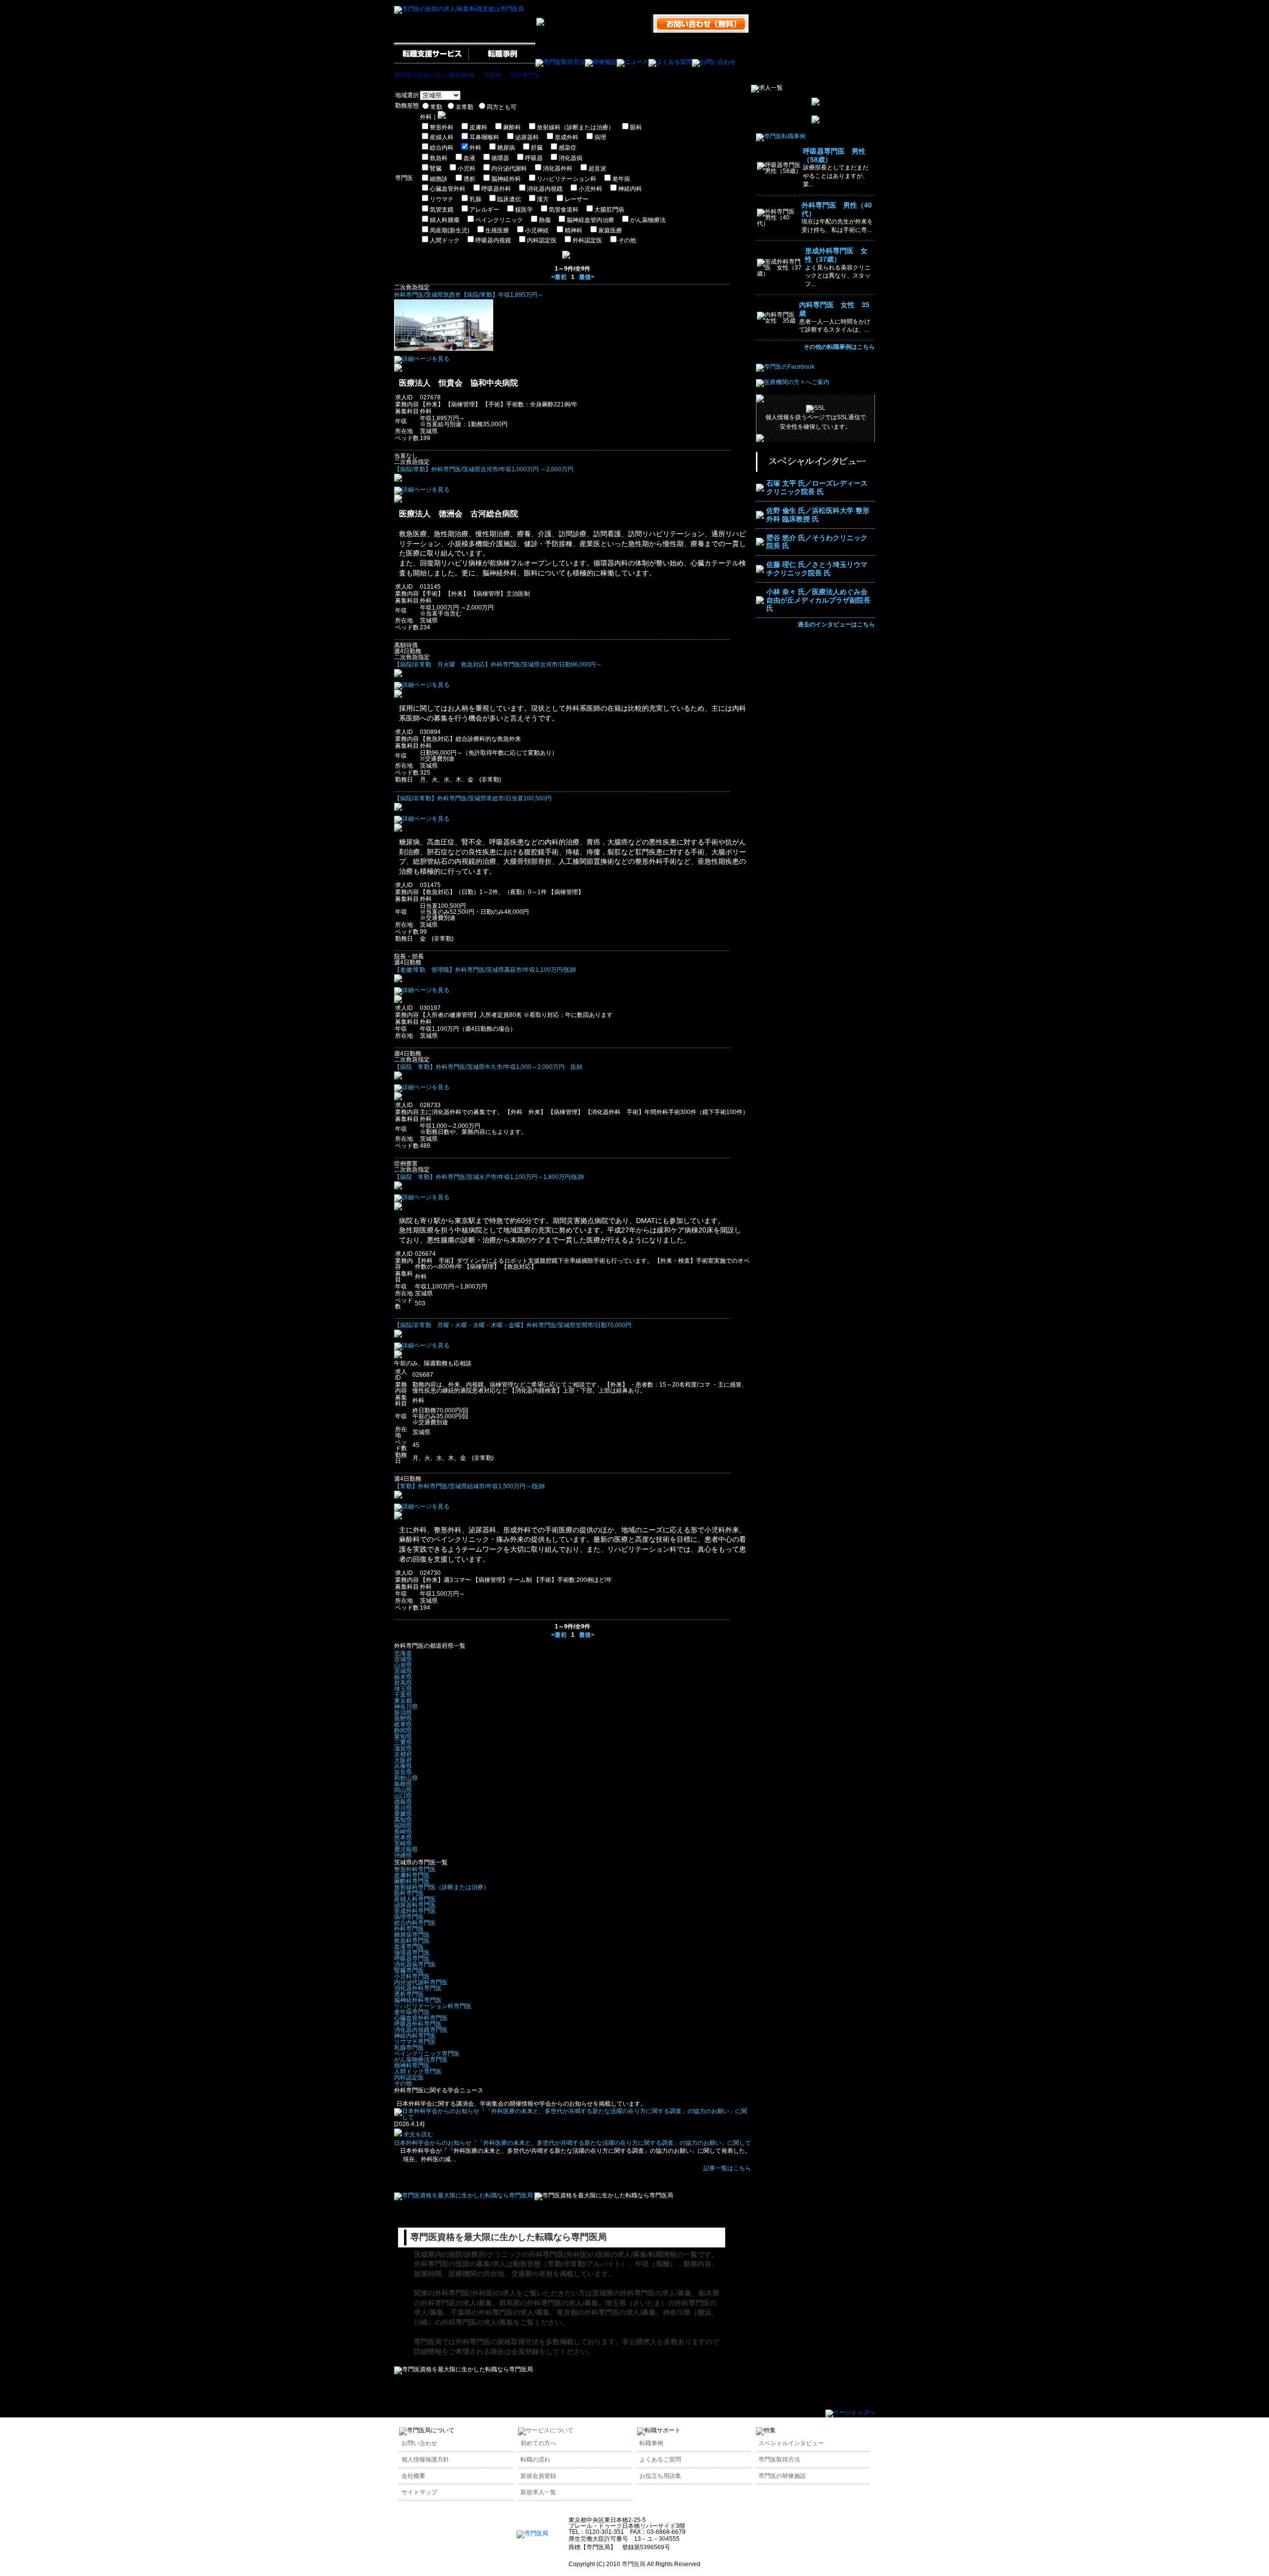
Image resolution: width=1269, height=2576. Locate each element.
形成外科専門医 (415, 1911)
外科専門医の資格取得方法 (497, 2342)
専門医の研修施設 (782, 2476)
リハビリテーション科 (567, 179)
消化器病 (571, 158)
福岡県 (403, 1826)
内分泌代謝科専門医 (421, 1982)
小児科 (466, 168)
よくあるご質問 (660, 2460)
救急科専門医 (412, 1941)
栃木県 (403, 1677)
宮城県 (403, 1659)
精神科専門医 (412, 2066)
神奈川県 (406, 1707)
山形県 (403, 1665)
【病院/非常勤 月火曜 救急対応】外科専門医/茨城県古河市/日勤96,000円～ (498, 665)
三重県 (403, 1742)
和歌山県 (406, 1778)
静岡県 (403, 1731)
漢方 (543, 199)
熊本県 (403, 1838)
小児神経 (537, 230)
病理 (600, 137)
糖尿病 (506, 148)
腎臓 (436, 168)
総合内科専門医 (415, 1923)
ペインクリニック (499, 220)
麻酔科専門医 (412, 1881)
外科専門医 (525, 75)
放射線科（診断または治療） (576, 127)
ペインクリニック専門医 (427, 2054)
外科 (475, 148)
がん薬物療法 (648, 220)
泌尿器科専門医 (415, 1905)
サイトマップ (419, 2492)
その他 (627, 240)
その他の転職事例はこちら (839, 347)
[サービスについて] (546, 2430)
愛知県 (403, 1736)
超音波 (597, 168)
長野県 (403, 1719)
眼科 (636, 127)
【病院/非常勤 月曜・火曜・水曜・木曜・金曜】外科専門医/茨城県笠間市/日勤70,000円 (513, 1325)
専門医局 (428, 2342)
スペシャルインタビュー (791, 2443)
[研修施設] (601, 62)
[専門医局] (532, 2533)
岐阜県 (403, 1725)
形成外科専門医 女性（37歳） (836, 255)
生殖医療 (497, 230)
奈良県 (403, 1772)
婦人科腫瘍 (445, 220)
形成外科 (567, 137)
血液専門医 (409, 1947)
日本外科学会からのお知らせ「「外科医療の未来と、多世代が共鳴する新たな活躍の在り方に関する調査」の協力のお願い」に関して (573, 2143)
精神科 (574, 230)
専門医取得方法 (779, 2460)
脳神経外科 (506, 179)
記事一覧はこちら (727, 2168)
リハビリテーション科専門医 (433, 2006)
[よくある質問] (670, 62)
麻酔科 (512, 127)
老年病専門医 (412, 2012)
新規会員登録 (538, 2476)
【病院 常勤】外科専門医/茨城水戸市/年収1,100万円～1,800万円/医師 (489, 1177)
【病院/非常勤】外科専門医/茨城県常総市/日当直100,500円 (473, 798)
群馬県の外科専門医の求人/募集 (549, 2303)
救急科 (439, 158)
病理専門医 (409, 1917)
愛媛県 (403, 1814)
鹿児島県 (406, 1849)
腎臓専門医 (409, 1970)
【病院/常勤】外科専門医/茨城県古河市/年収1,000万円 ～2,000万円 (484, 469)
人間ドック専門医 (418, 2072)
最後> (587, 277)
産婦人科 (442, 137)
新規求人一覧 (538, 2492)
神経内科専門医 (415, 2036)
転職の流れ (535, 2460)
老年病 (621, 179)
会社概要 (413, 2476)
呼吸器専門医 (412, 1959)
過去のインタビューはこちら (836, 624)
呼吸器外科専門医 (418, 2024)
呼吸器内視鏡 (493, 240)
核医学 (524, 210)
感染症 (568, 148)
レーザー (577, 199)
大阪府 (403, 1760)
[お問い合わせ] (714, 62)
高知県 (403, 1820)
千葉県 (403, 1695)
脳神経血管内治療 (590, 220)
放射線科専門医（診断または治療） (442, 1887)
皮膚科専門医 (412, 1875)
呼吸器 (534, 158)
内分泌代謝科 (509, 168)
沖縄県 (403, 1855)
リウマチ (442, 199)
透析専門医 (409, 1994)
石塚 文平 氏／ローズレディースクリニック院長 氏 (817, 487)
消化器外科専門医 (418, 1988)
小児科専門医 (412, 1976)
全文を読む (418, 2134)
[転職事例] (502, 62)
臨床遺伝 (509, 199)
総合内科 (442, 148)
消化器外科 (558, 168)
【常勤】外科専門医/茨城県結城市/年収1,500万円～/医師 (469, 1486)
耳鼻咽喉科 (484, 137)
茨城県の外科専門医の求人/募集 (642, 2293)
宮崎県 (403, 1844)
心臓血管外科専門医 (421, 2018)
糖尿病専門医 (412, 1935)
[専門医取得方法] (560, 62)
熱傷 (545, 220)
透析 (469, 179)
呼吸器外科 (496, 189)
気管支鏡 (442, 210)
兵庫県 (403, 1766)
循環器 (500, 158)
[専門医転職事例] (781, 136)
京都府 (403, 1754)
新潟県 (403, 1713)
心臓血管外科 (448, 189)
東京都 (403, 1701)
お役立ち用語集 (660, 2476)
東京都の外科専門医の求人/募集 (606, 2312)
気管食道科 (564, 210)
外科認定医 (587, 240)
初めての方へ (538, 2443)
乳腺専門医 (409, 2048)
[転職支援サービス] (431, 62)
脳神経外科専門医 (418, 2000)
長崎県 (403, 1832)
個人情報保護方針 (425, 2460)
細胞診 (439, 179)
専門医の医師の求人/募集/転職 (434, 75)
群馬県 (403, 1683)
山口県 (403, 1796)
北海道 (403, 1653)
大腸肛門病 (609, 210)
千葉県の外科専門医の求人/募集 (500, 2312)
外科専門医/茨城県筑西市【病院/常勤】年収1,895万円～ (469, 295)
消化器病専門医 (415, 1964)
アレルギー (484, 210)
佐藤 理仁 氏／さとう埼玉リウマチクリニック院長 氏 (817, 569)
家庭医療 (610, 230)
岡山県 (403, 1790)
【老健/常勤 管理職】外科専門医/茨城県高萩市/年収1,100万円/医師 (485, 970)
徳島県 (403, 1802)
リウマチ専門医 (415, 2042)
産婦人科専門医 (415, 1899)
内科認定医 (542, 240)
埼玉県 (403, 1689)
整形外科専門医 (415, 1869)
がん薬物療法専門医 (421, 2060)
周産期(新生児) (450, 230)
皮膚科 (478, 127)
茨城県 (492, 75)
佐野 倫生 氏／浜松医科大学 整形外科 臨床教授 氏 (818, 515)
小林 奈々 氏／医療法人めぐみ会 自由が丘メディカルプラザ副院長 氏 (818, 600)
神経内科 (630, 189)
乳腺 (475, 199)
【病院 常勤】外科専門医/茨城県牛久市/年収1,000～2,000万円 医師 (488, 1067)
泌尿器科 (527, 137)
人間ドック (445, 240)
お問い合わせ (419, 2443)
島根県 (403, 1784)
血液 (469, 158)
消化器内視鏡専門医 (421, 2030)
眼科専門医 (409, 1893)
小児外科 (590, 189)
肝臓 (537, 148)
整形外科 (442, 127)
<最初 (559, 277)
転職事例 (651, 2443)
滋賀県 (403, 1748)
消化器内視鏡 (545, 189)
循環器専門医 (412, 1953)
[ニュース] (633, 62)
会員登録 (525, 2352)
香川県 (403, 1808)
